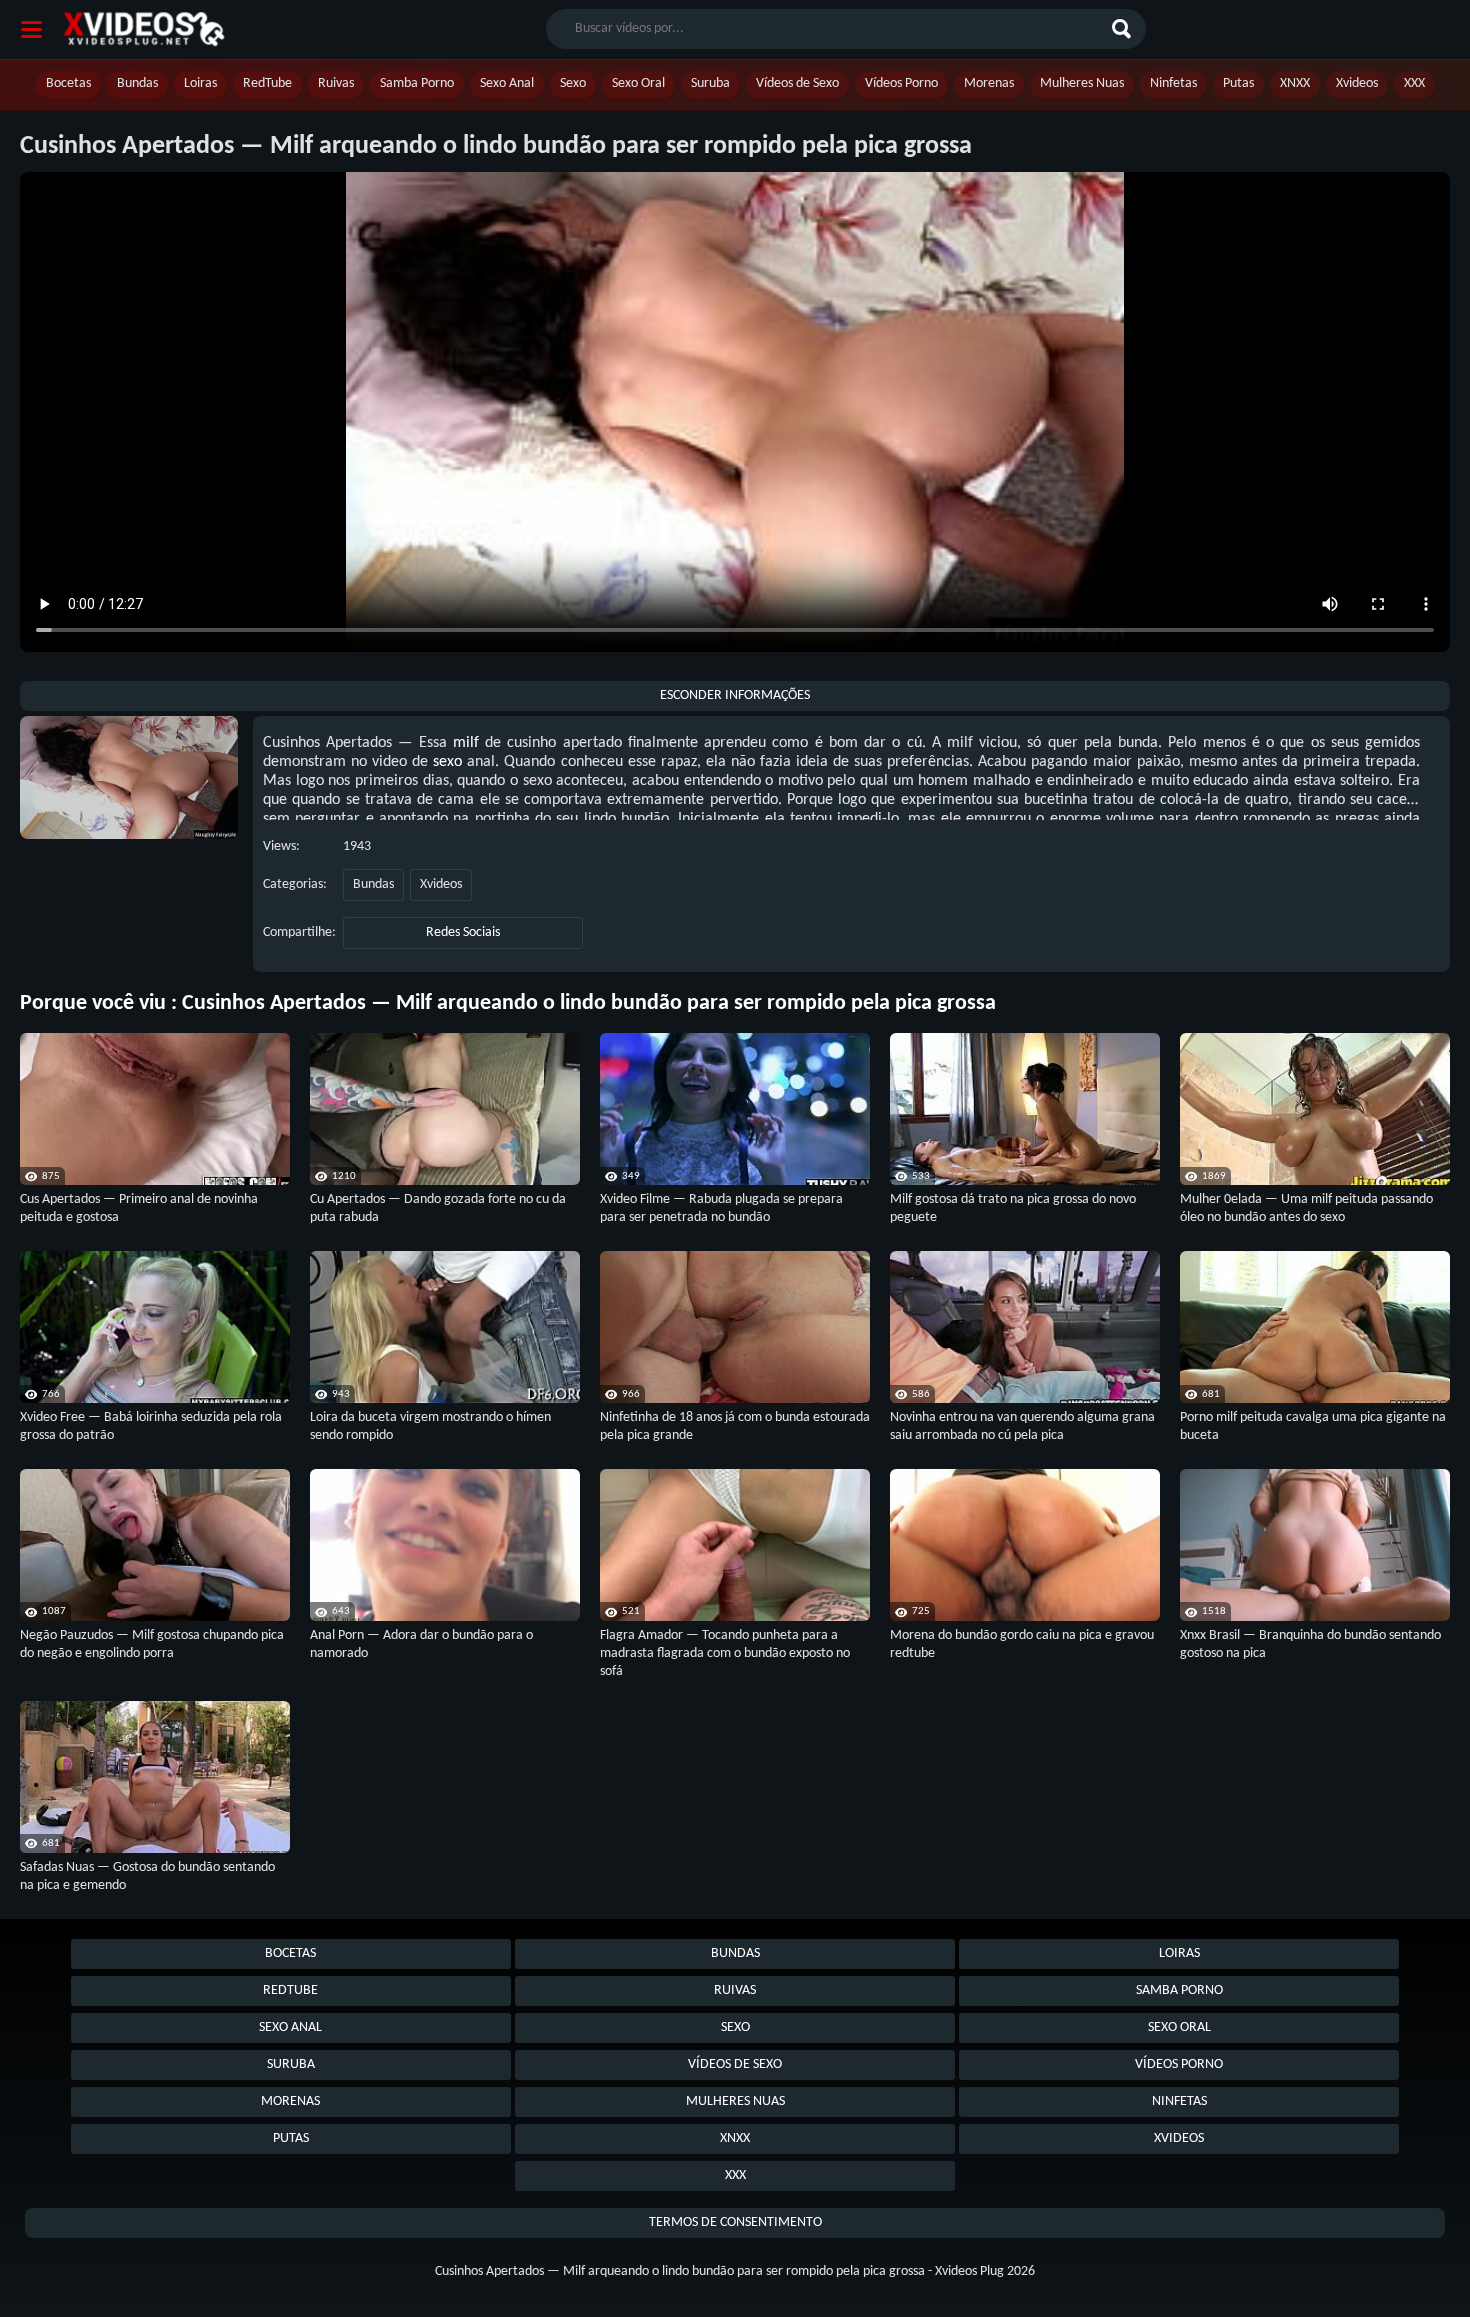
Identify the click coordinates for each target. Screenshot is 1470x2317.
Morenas (989, 83)
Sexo (573, 83)
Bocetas (68, 83)
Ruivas (336, 83)
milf (466, 743)
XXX (1414, 83)
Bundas (137, 83)
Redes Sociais (463, 932)
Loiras (200, 83)
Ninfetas (1173, 83)
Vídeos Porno (901, 83)
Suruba (710, 83)
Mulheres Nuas (1082, 83)
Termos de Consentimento (735, 2222)
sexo (447, 762)
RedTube (267, 83)
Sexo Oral (638, 83)
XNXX (1295, 83)
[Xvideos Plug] (144, 29)
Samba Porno (417, 83)
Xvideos (1357, 83)
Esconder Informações (735, 695)
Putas (1238, 83)
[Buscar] (1124, 29)
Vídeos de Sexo (797, 83)
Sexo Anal (507, 83)
